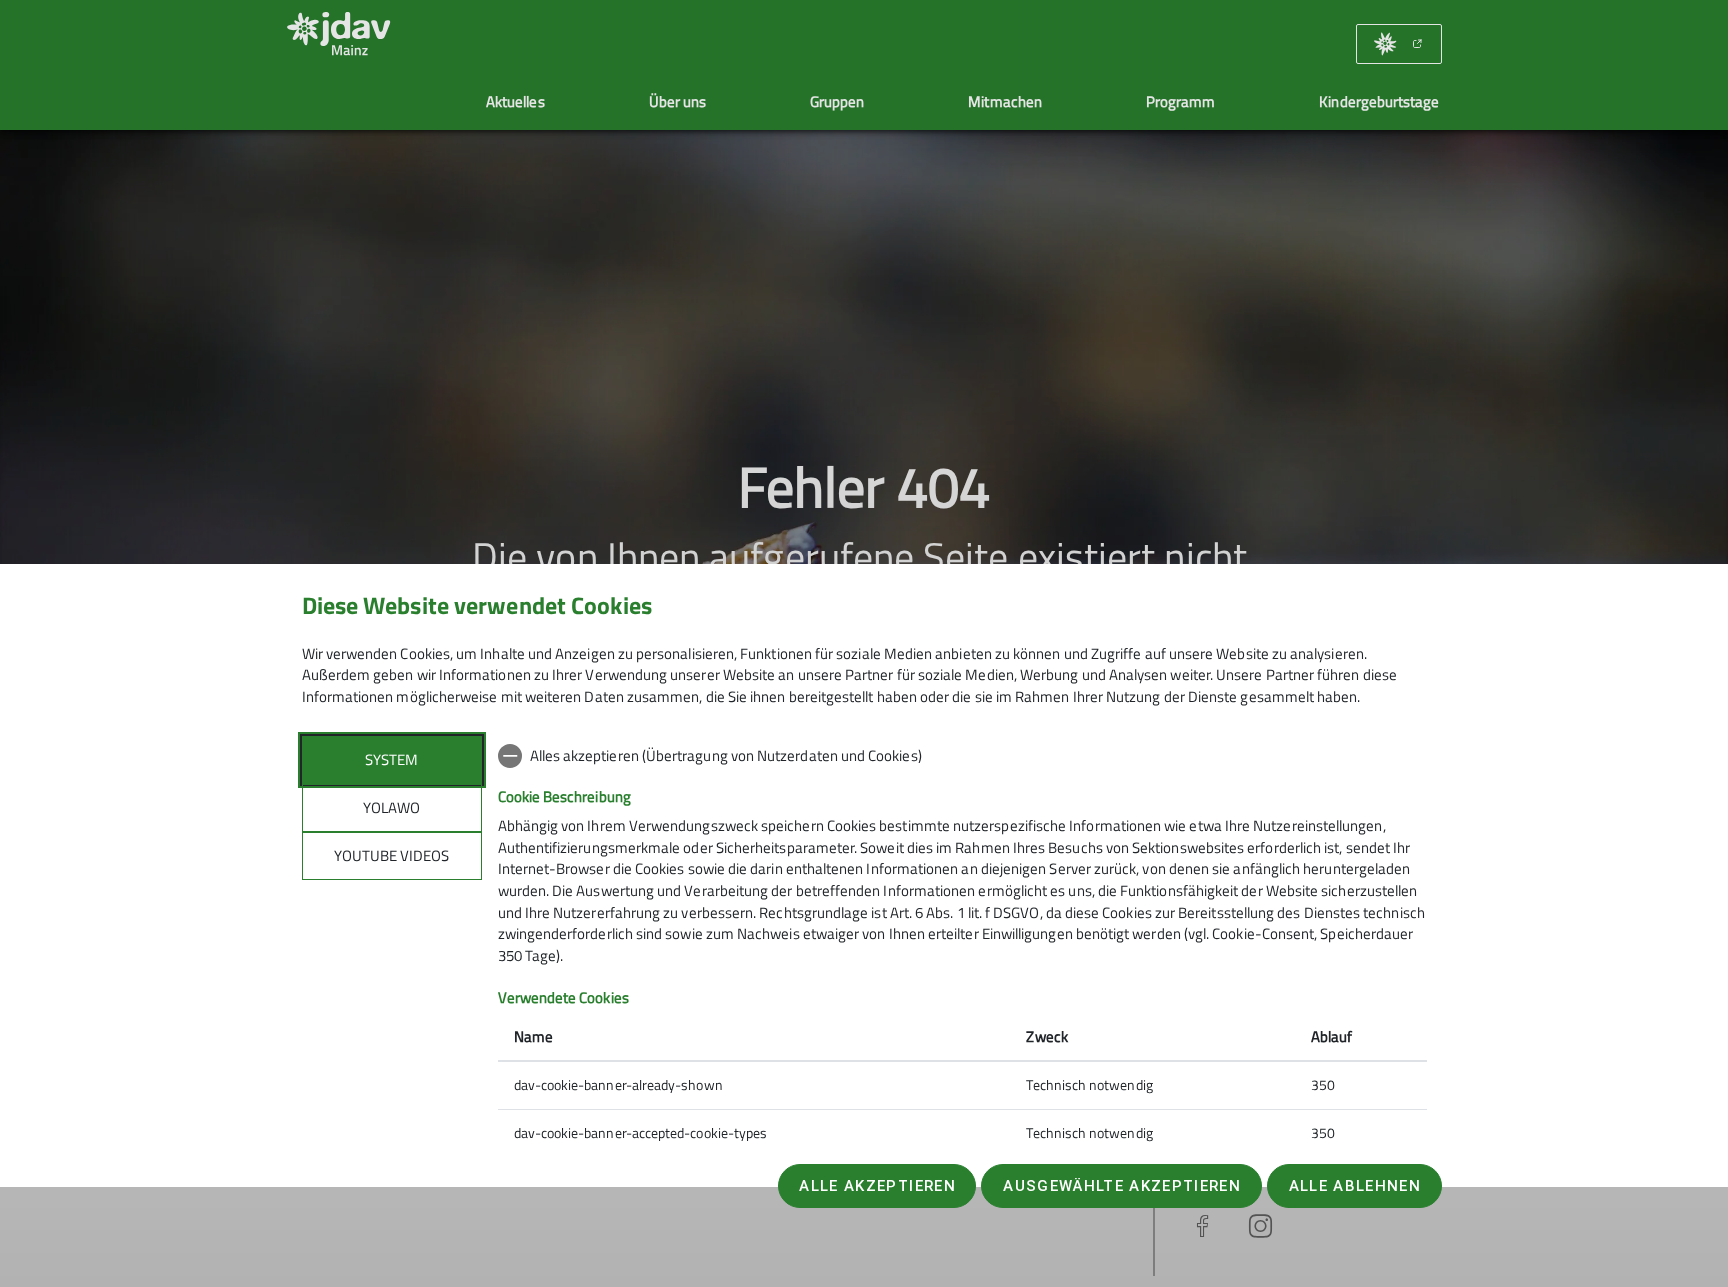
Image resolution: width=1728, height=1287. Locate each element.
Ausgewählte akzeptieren (1122, 1186)
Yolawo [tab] (391, 807)
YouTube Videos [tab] (391, 855)
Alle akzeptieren (877, 1186)
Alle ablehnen (1355, 1186)
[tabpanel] (962, 946)
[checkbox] (962, 756)
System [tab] (391, 759)
